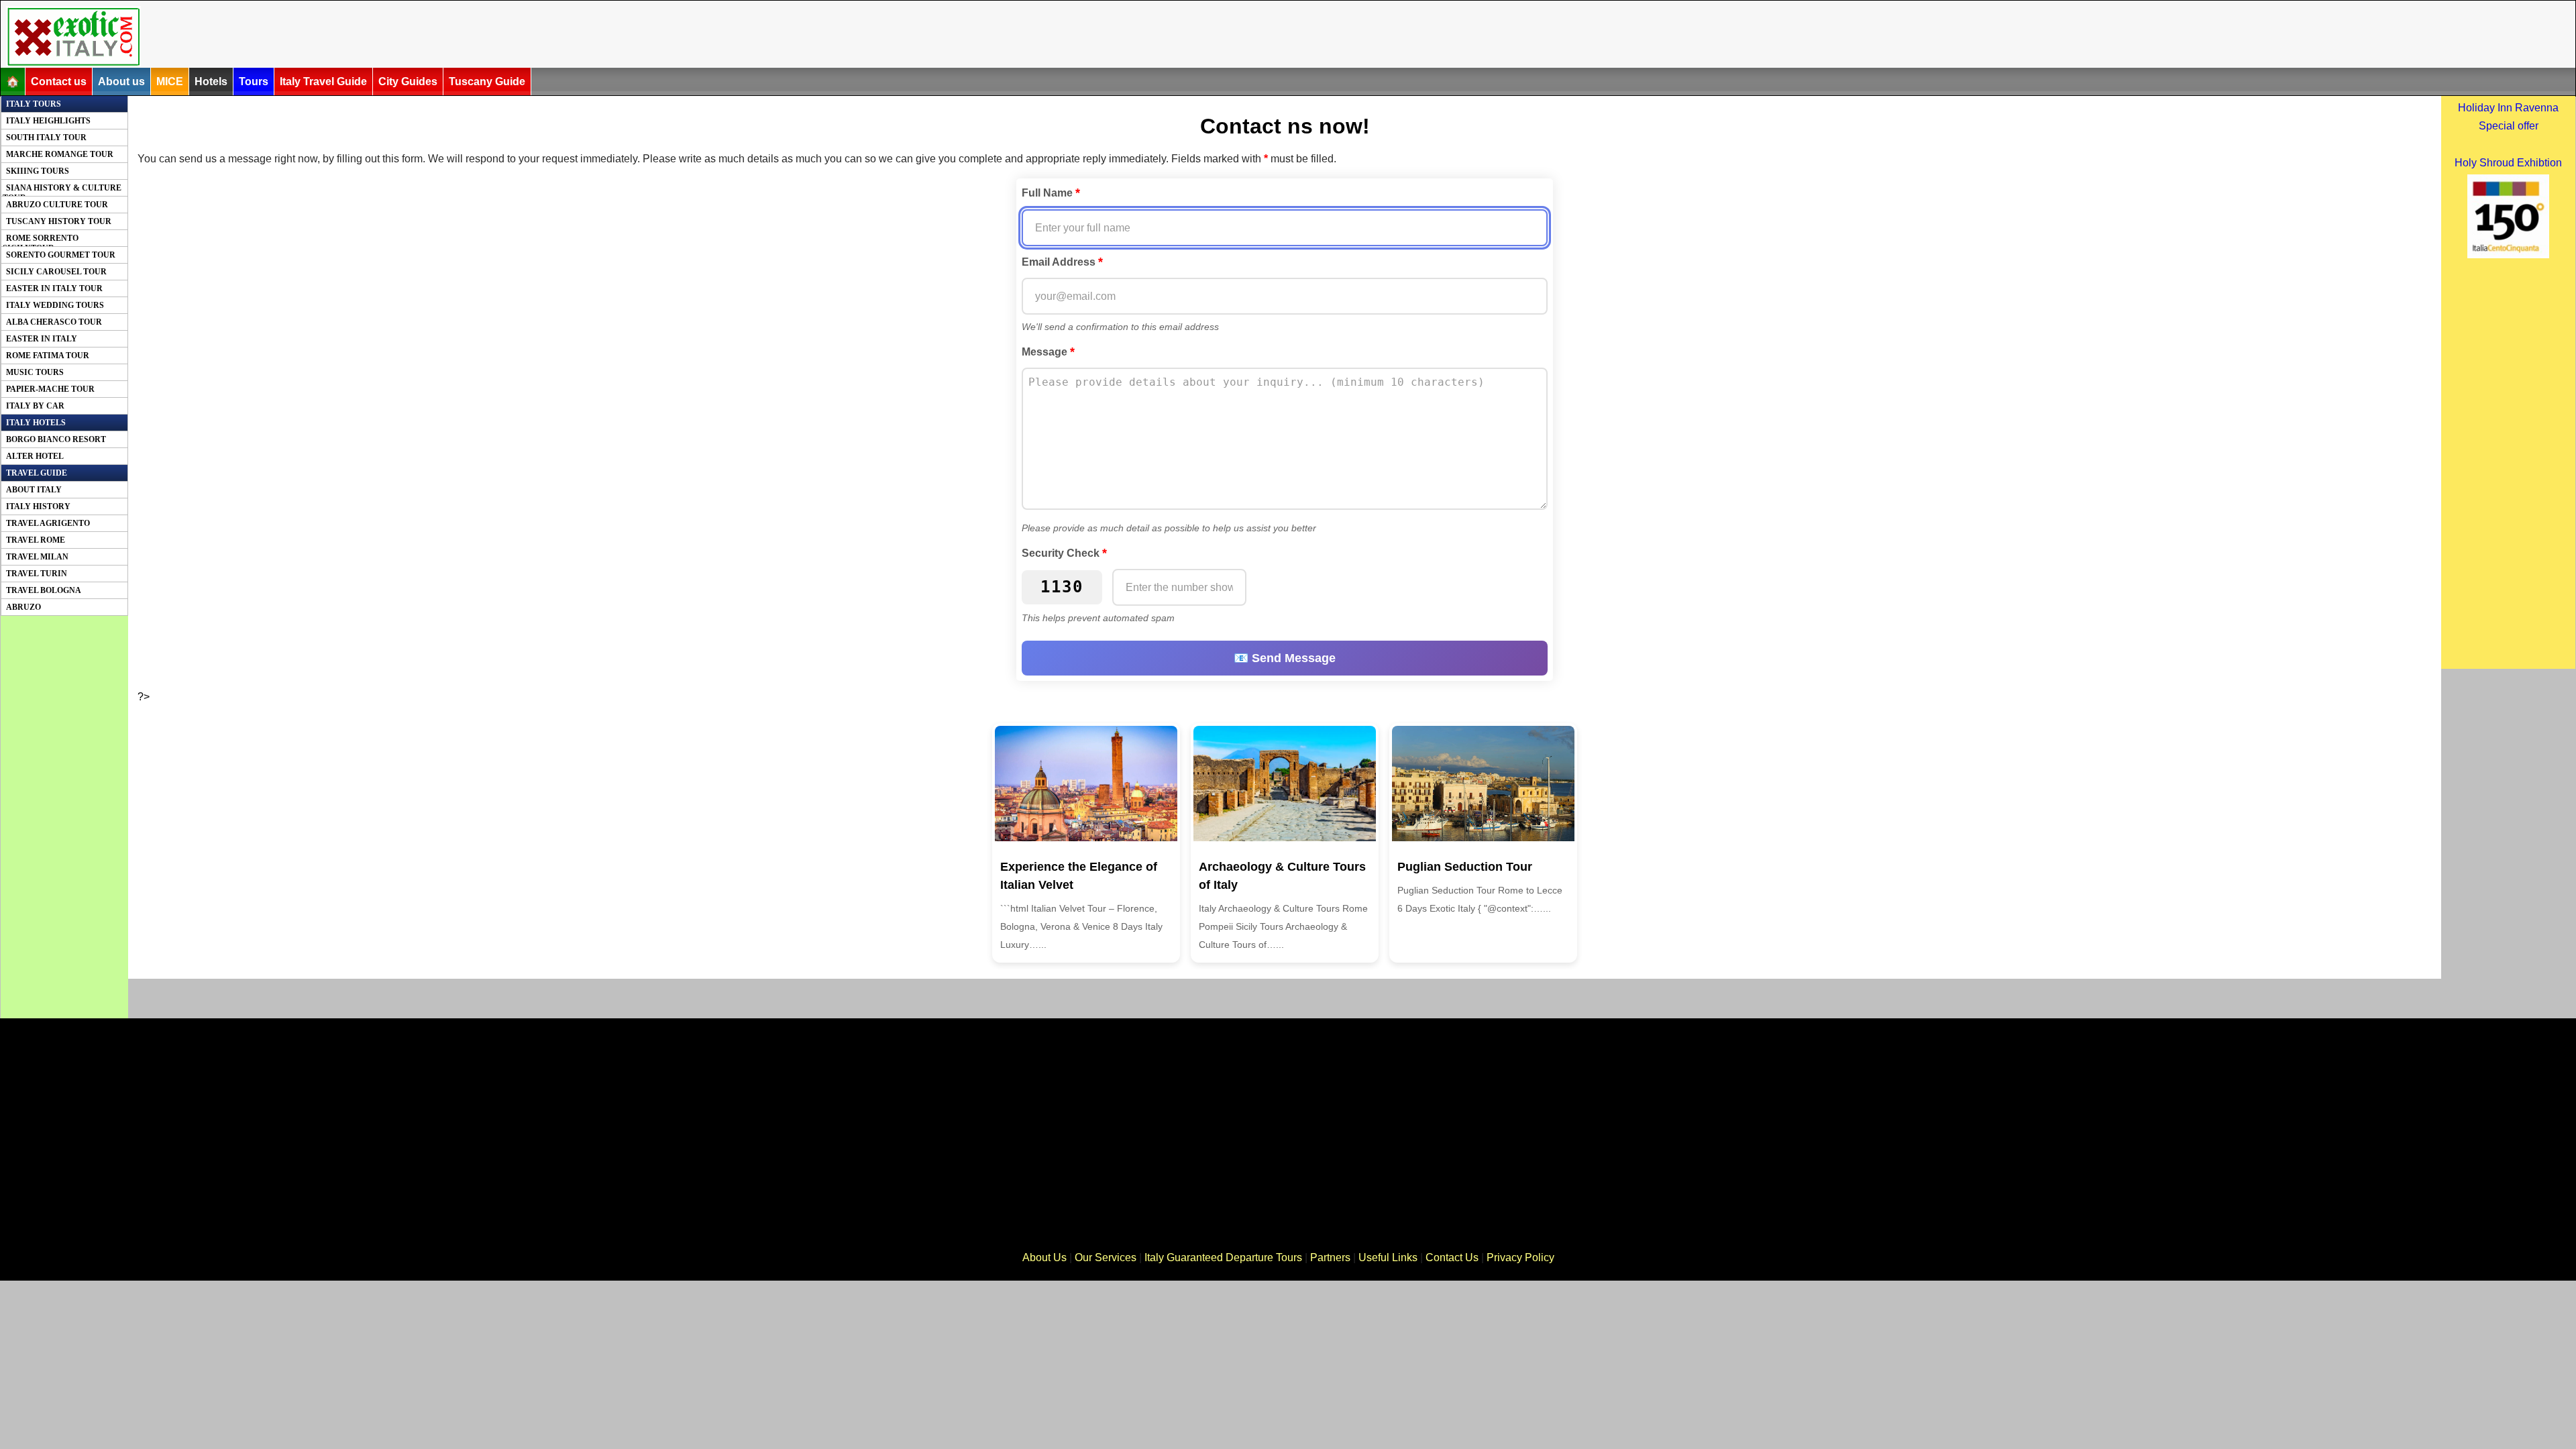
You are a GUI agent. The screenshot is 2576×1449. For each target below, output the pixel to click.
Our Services (1106, 1257)
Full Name (1051, 193)
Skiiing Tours (38, 171)
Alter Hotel (35, 456)
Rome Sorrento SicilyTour (41, 240)
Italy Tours (34, 104)
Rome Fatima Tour (48, 356)
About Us (1044, 1257)
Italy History (38, 506)
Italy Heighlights (48, 121)
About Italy (34, 490)
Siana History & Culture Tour (62, 190)
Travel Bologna (44, 590)
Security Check (1064, 553)
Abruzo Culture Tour (57, 205)
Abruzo (23, 607)
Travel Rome (36, 540)
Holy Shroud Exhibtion (2508, 163)
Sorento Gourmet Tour (61, 255)
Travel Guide (37, 473)
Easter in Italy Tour (54, 288)
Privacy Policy (1520, 1257)
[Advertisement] (840, 36)
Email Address (1062, 262)
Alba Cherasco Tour (54, 322)
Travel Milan (37, 557)
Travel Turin (37, 574)
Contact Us (1452, 1257)
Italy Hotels (36, 423)
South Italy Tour (46, 138)
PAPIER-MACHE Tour (50, 389)
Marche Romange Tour (60, 154)
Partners (1330, 1257)
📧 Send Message (1285, 658)
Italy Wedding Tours (55, 305)
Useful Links (1388, 1257)
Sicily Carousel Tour (56, 272)
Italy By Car (35, 406)
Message (1048, 352)
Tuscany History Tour (59, 221)
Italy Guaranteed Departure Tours (1223, 1257)
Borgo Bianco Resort (56, 439)
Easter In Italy (42, 339)
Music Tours (35, 372)
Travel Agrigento (48, 523)
